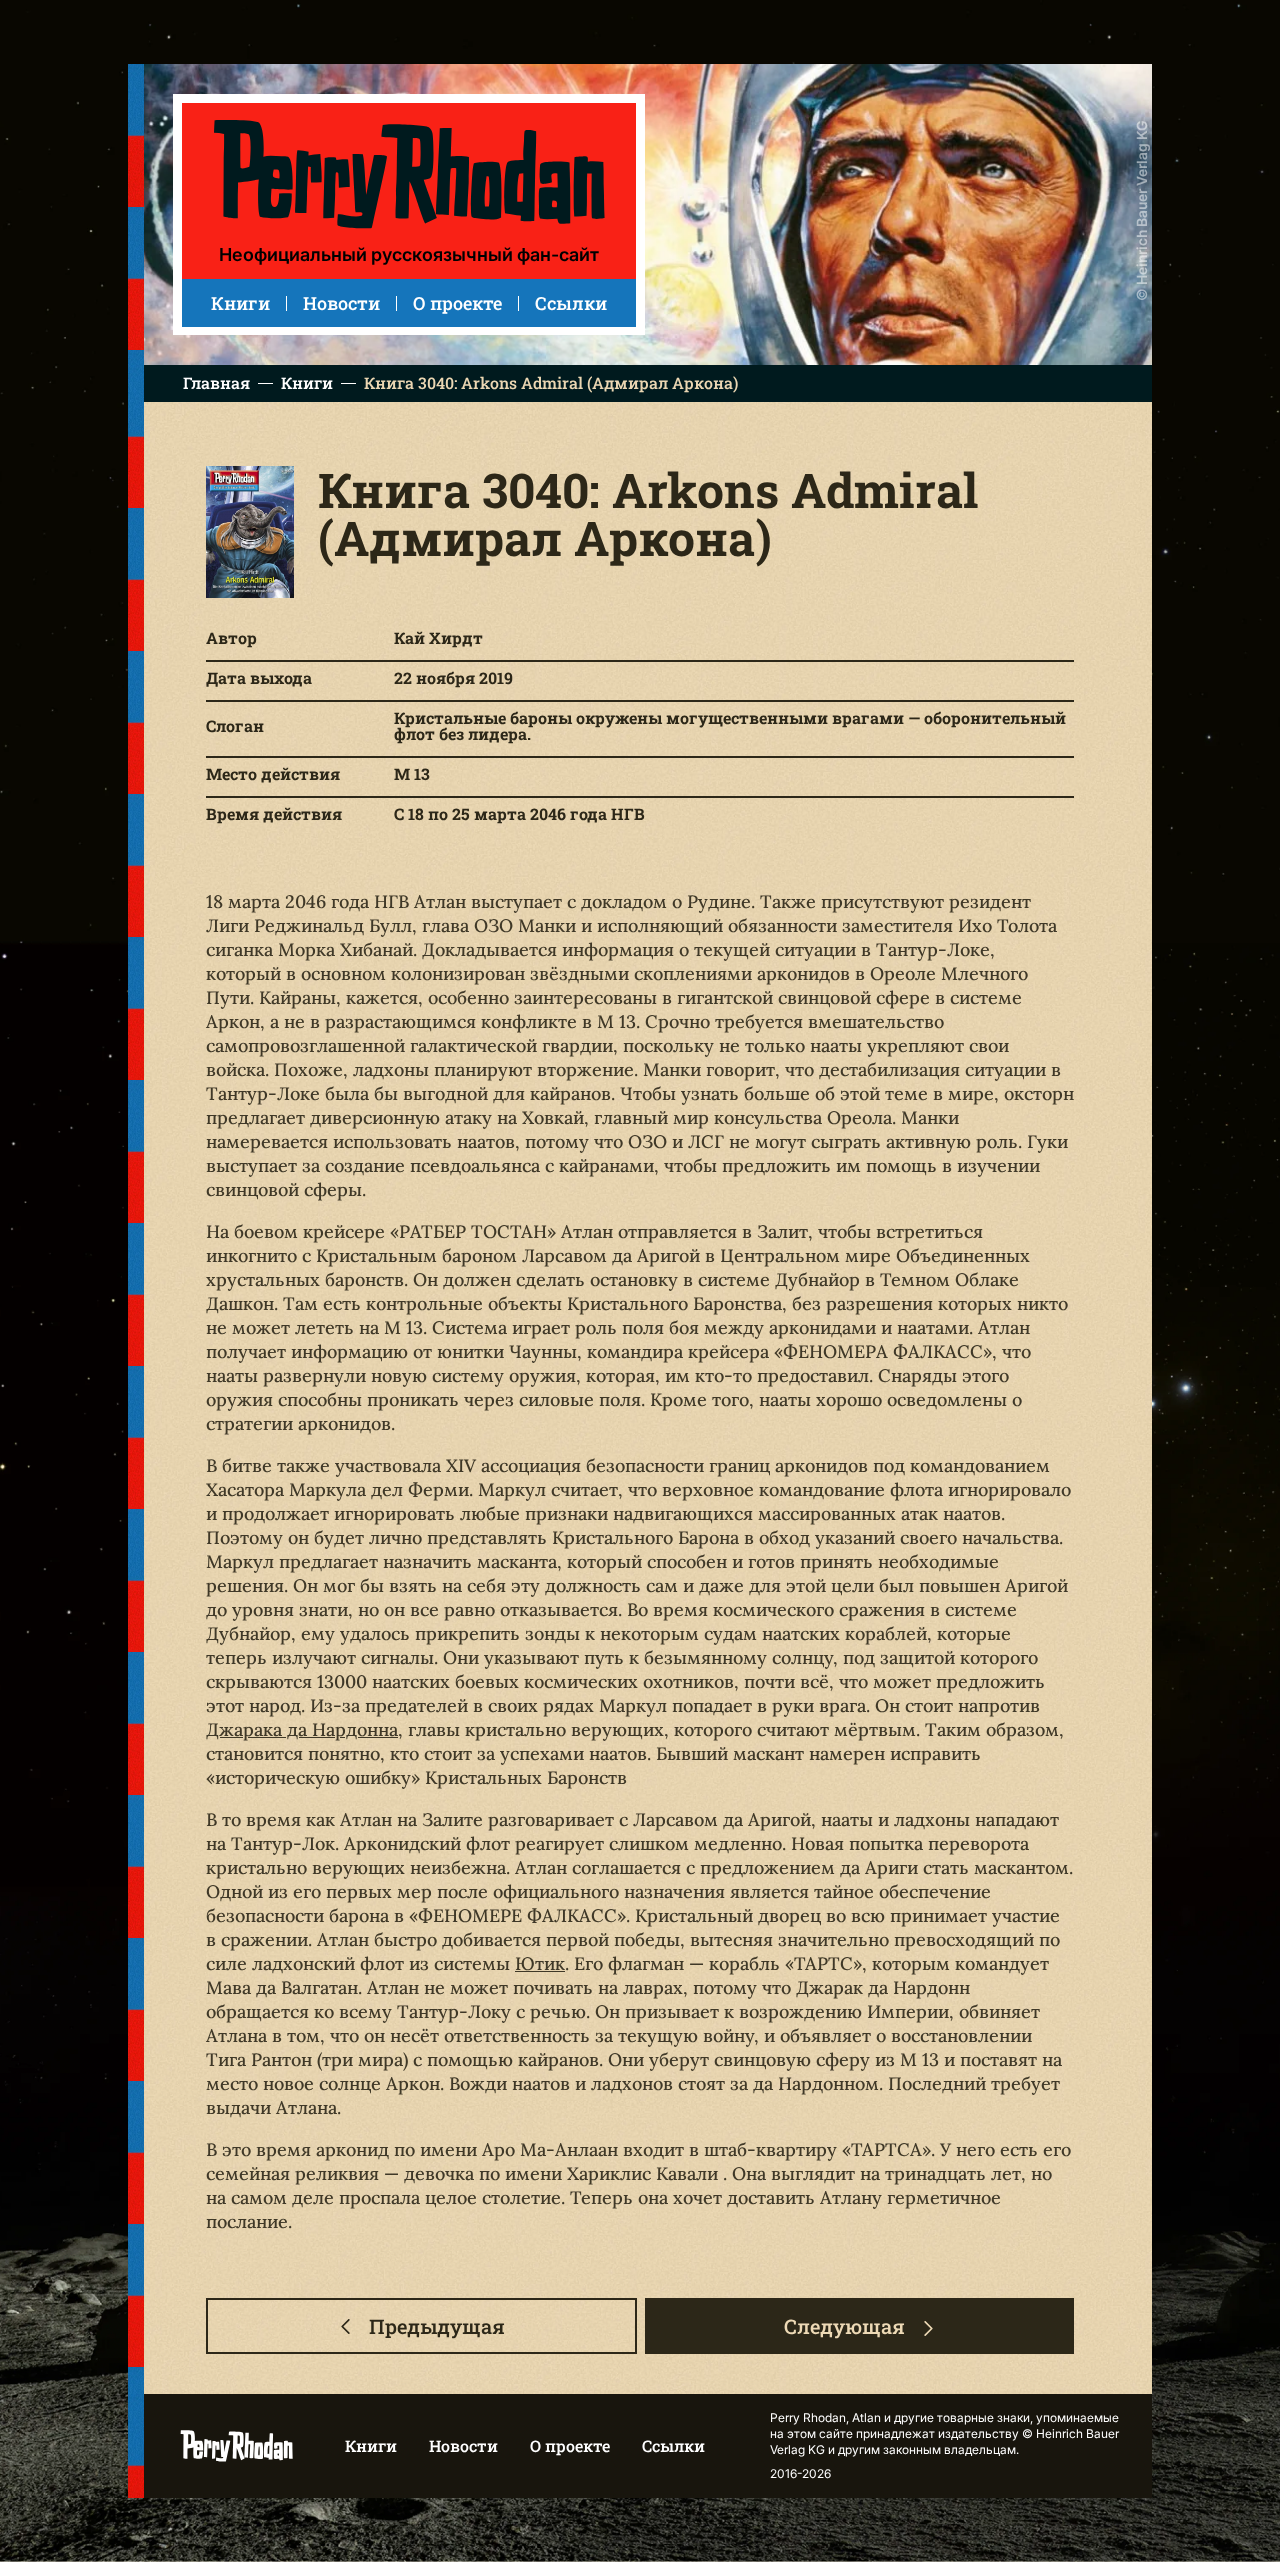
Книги (240, 303)
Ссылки (571, 303)
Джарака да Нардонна (302, 1729)
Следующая (844, 2326)
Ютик (540, 1963)
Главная (216, 383)
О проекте (457, 303)
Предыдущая (437, 2326)
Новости (341, 303)
